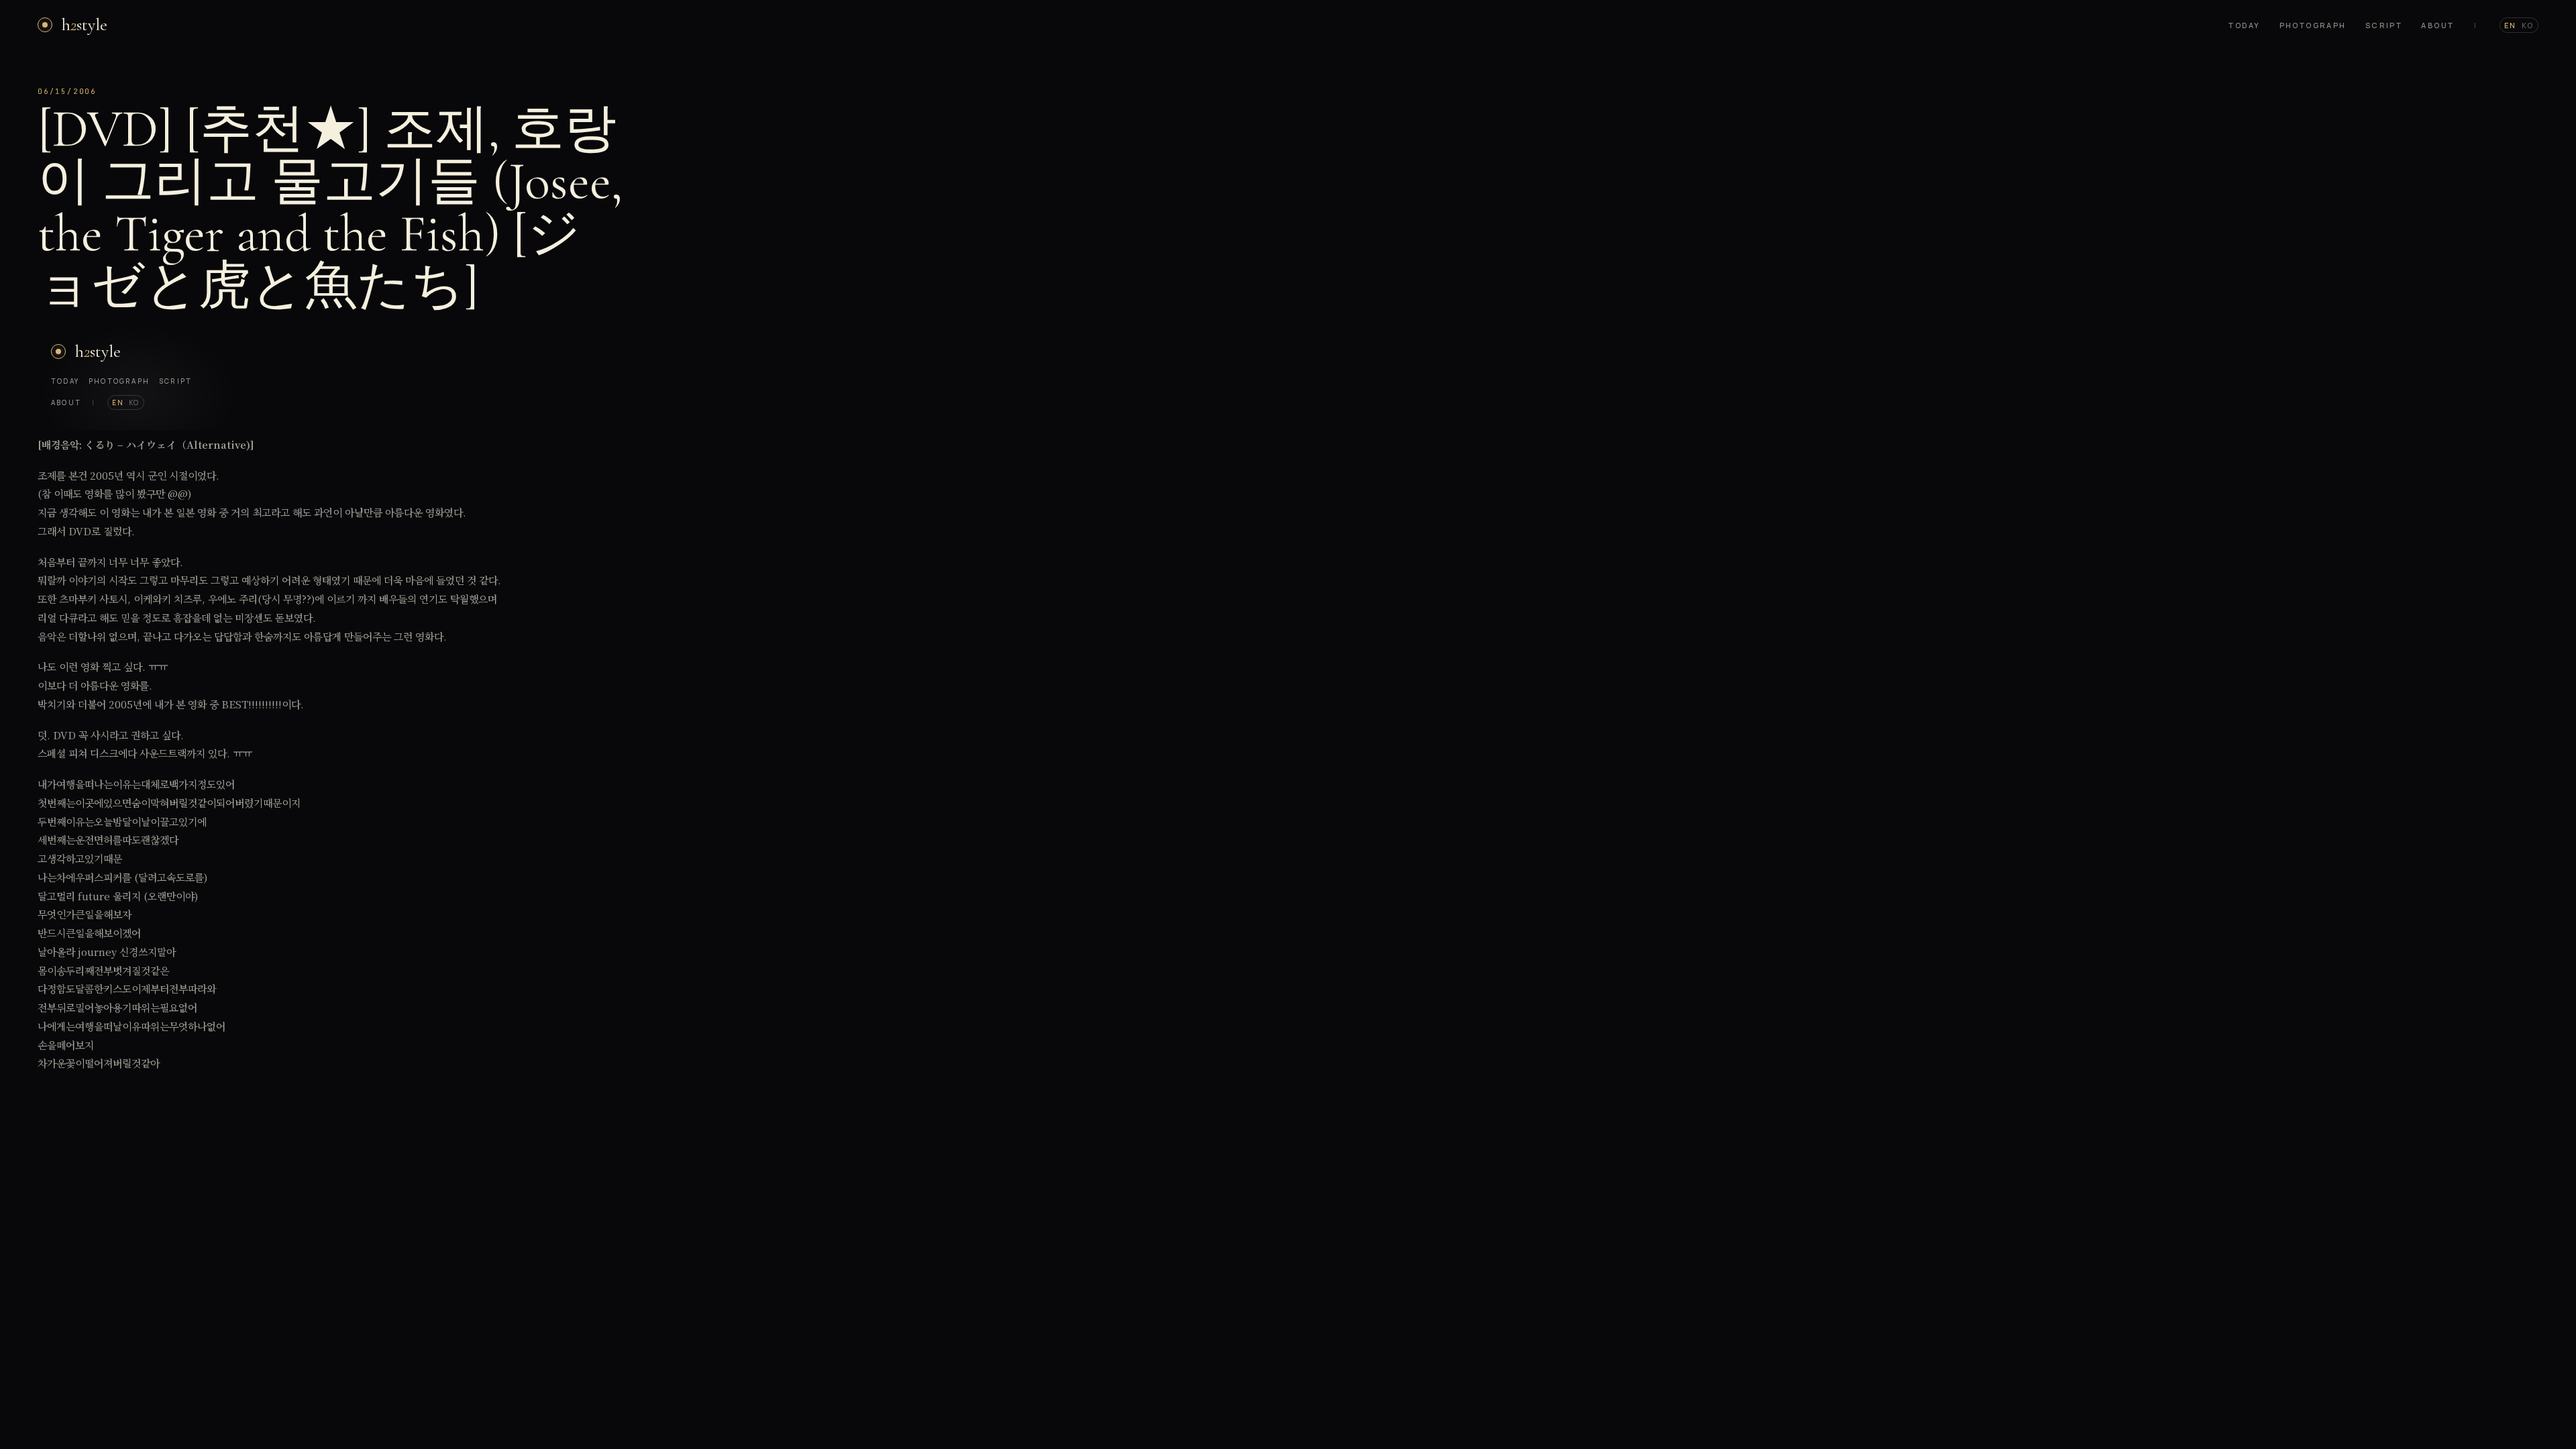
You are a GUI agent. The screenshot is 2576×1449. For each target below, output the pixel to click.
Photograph (2313, 25)
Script (2384, 25)
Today (2244, 25)
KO (2528, 25)
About (2437, 25)
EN (2510, 25)
